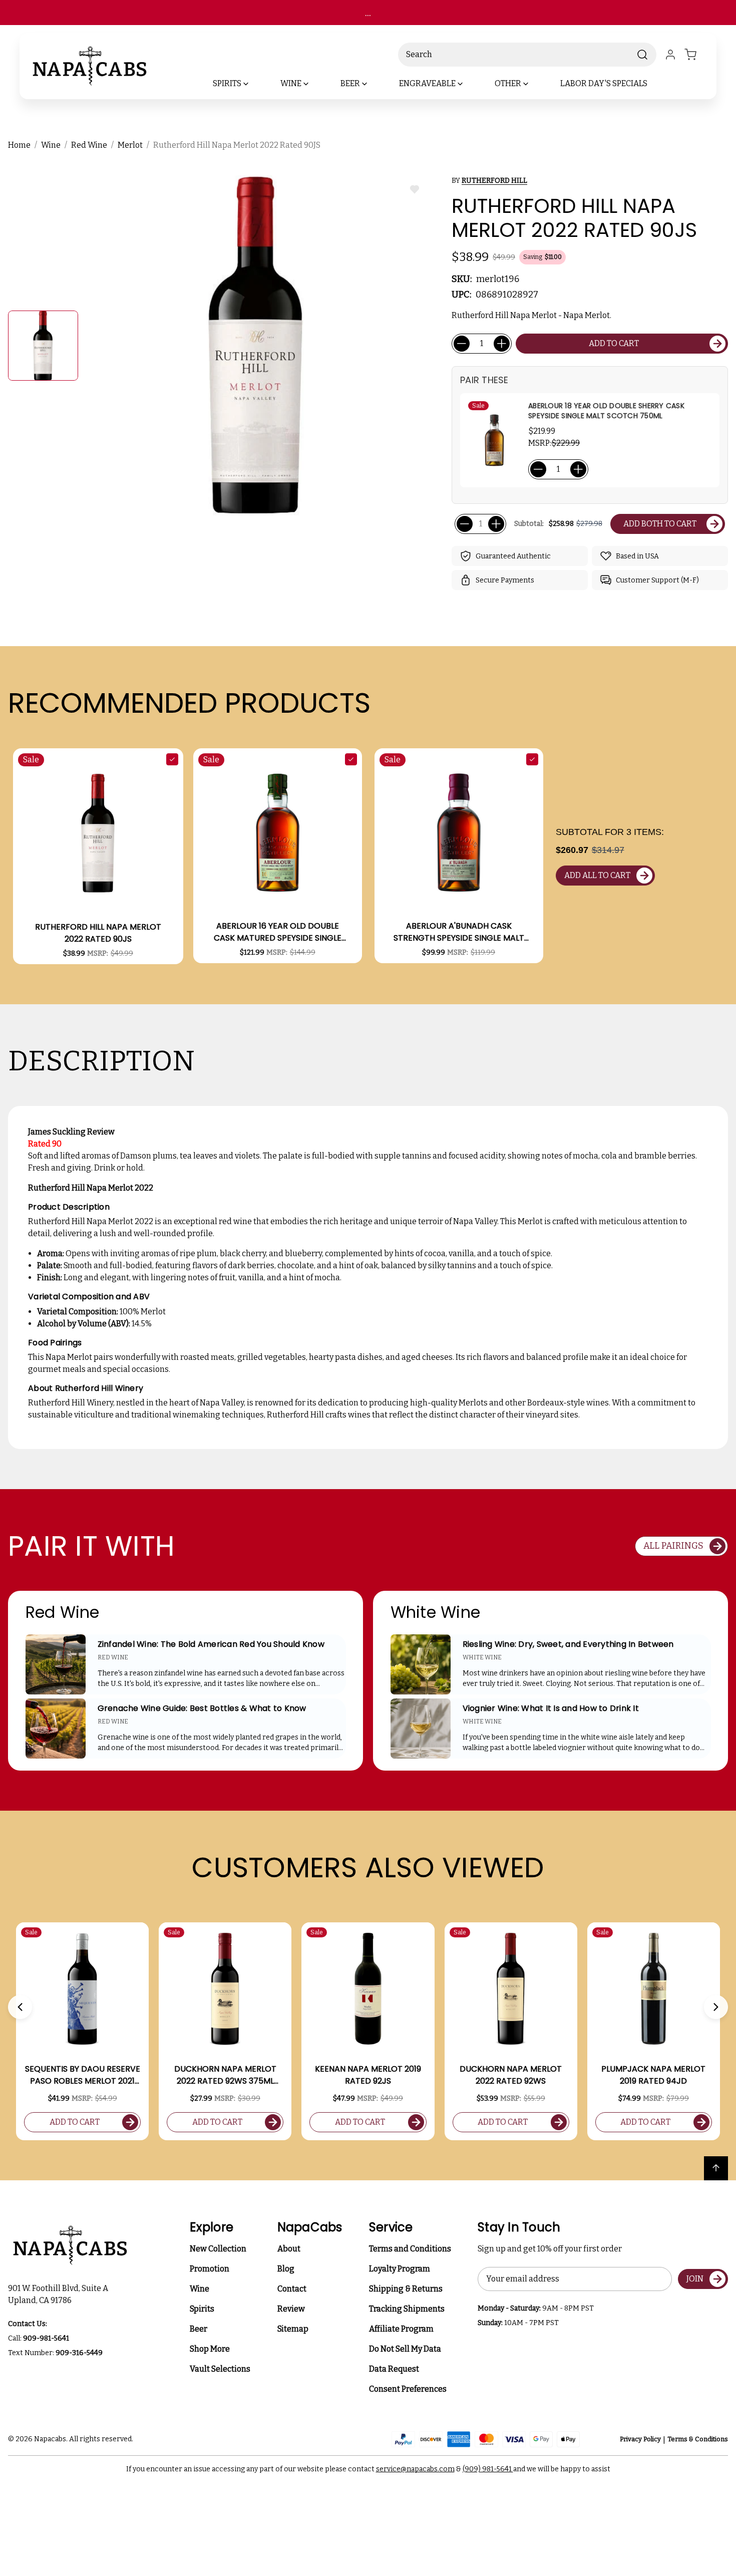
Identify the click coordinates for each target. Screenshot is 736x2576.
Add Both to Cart (660, 524)
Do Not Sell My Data (405, 2349)
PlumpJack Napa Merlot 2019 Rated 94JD (653, 2075)
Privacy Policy (640, 2439)
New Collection (218, 2249)
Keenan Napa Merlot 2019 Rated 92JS (368, 2075)
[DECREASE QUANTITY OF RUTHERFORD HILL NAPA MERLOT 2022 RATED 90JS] (462, 344)
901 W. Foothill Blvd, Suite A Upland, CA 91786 (60, 2294)
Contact (292, 2289)
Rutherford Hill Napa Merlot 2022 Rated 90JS (98, 933)
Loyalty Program (400, 2269)
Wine (200, 2289)
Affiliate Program (401, 2329)
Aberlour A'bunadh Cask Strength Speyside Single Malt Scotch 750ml (459, 932)
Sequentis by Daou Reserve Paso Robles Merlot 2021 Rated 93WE (83, 2075)
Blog (286, 2269)
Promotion (210, 2269)
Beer (199, 2329)
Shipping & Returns (406, 2289)
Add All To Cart (597, 875)
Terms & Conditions (698, 2439)
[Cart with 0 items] (696, 55)
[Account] (670, 55)
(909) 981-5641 (488, 2469)
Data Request (394, 2369)
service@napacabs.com (415, 2469)
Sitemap (293, 2329)
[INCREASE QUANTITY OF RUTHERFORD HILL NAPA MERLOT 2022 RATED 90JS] (502, 344)
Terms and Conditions (410, 2249)
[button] (20, 2007)
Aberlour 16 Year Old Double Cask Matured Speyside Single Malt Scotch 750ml (278, 932)
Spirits (202, 2309)
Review (291, 2309)
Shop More (210, 2349)
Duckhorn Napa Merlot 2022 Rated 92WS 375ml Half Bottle (225, 2075)
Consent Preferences (408, 2389)
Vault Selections (220, 2369)
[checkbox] (172, 759)
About (289, 2249)
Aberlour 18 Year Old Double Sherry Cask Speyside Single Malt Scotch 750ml (606, 411)
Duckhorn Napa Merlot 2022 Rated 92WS (511, 2075)
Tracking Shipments (407, 2309)
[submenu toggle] (254, 84)
